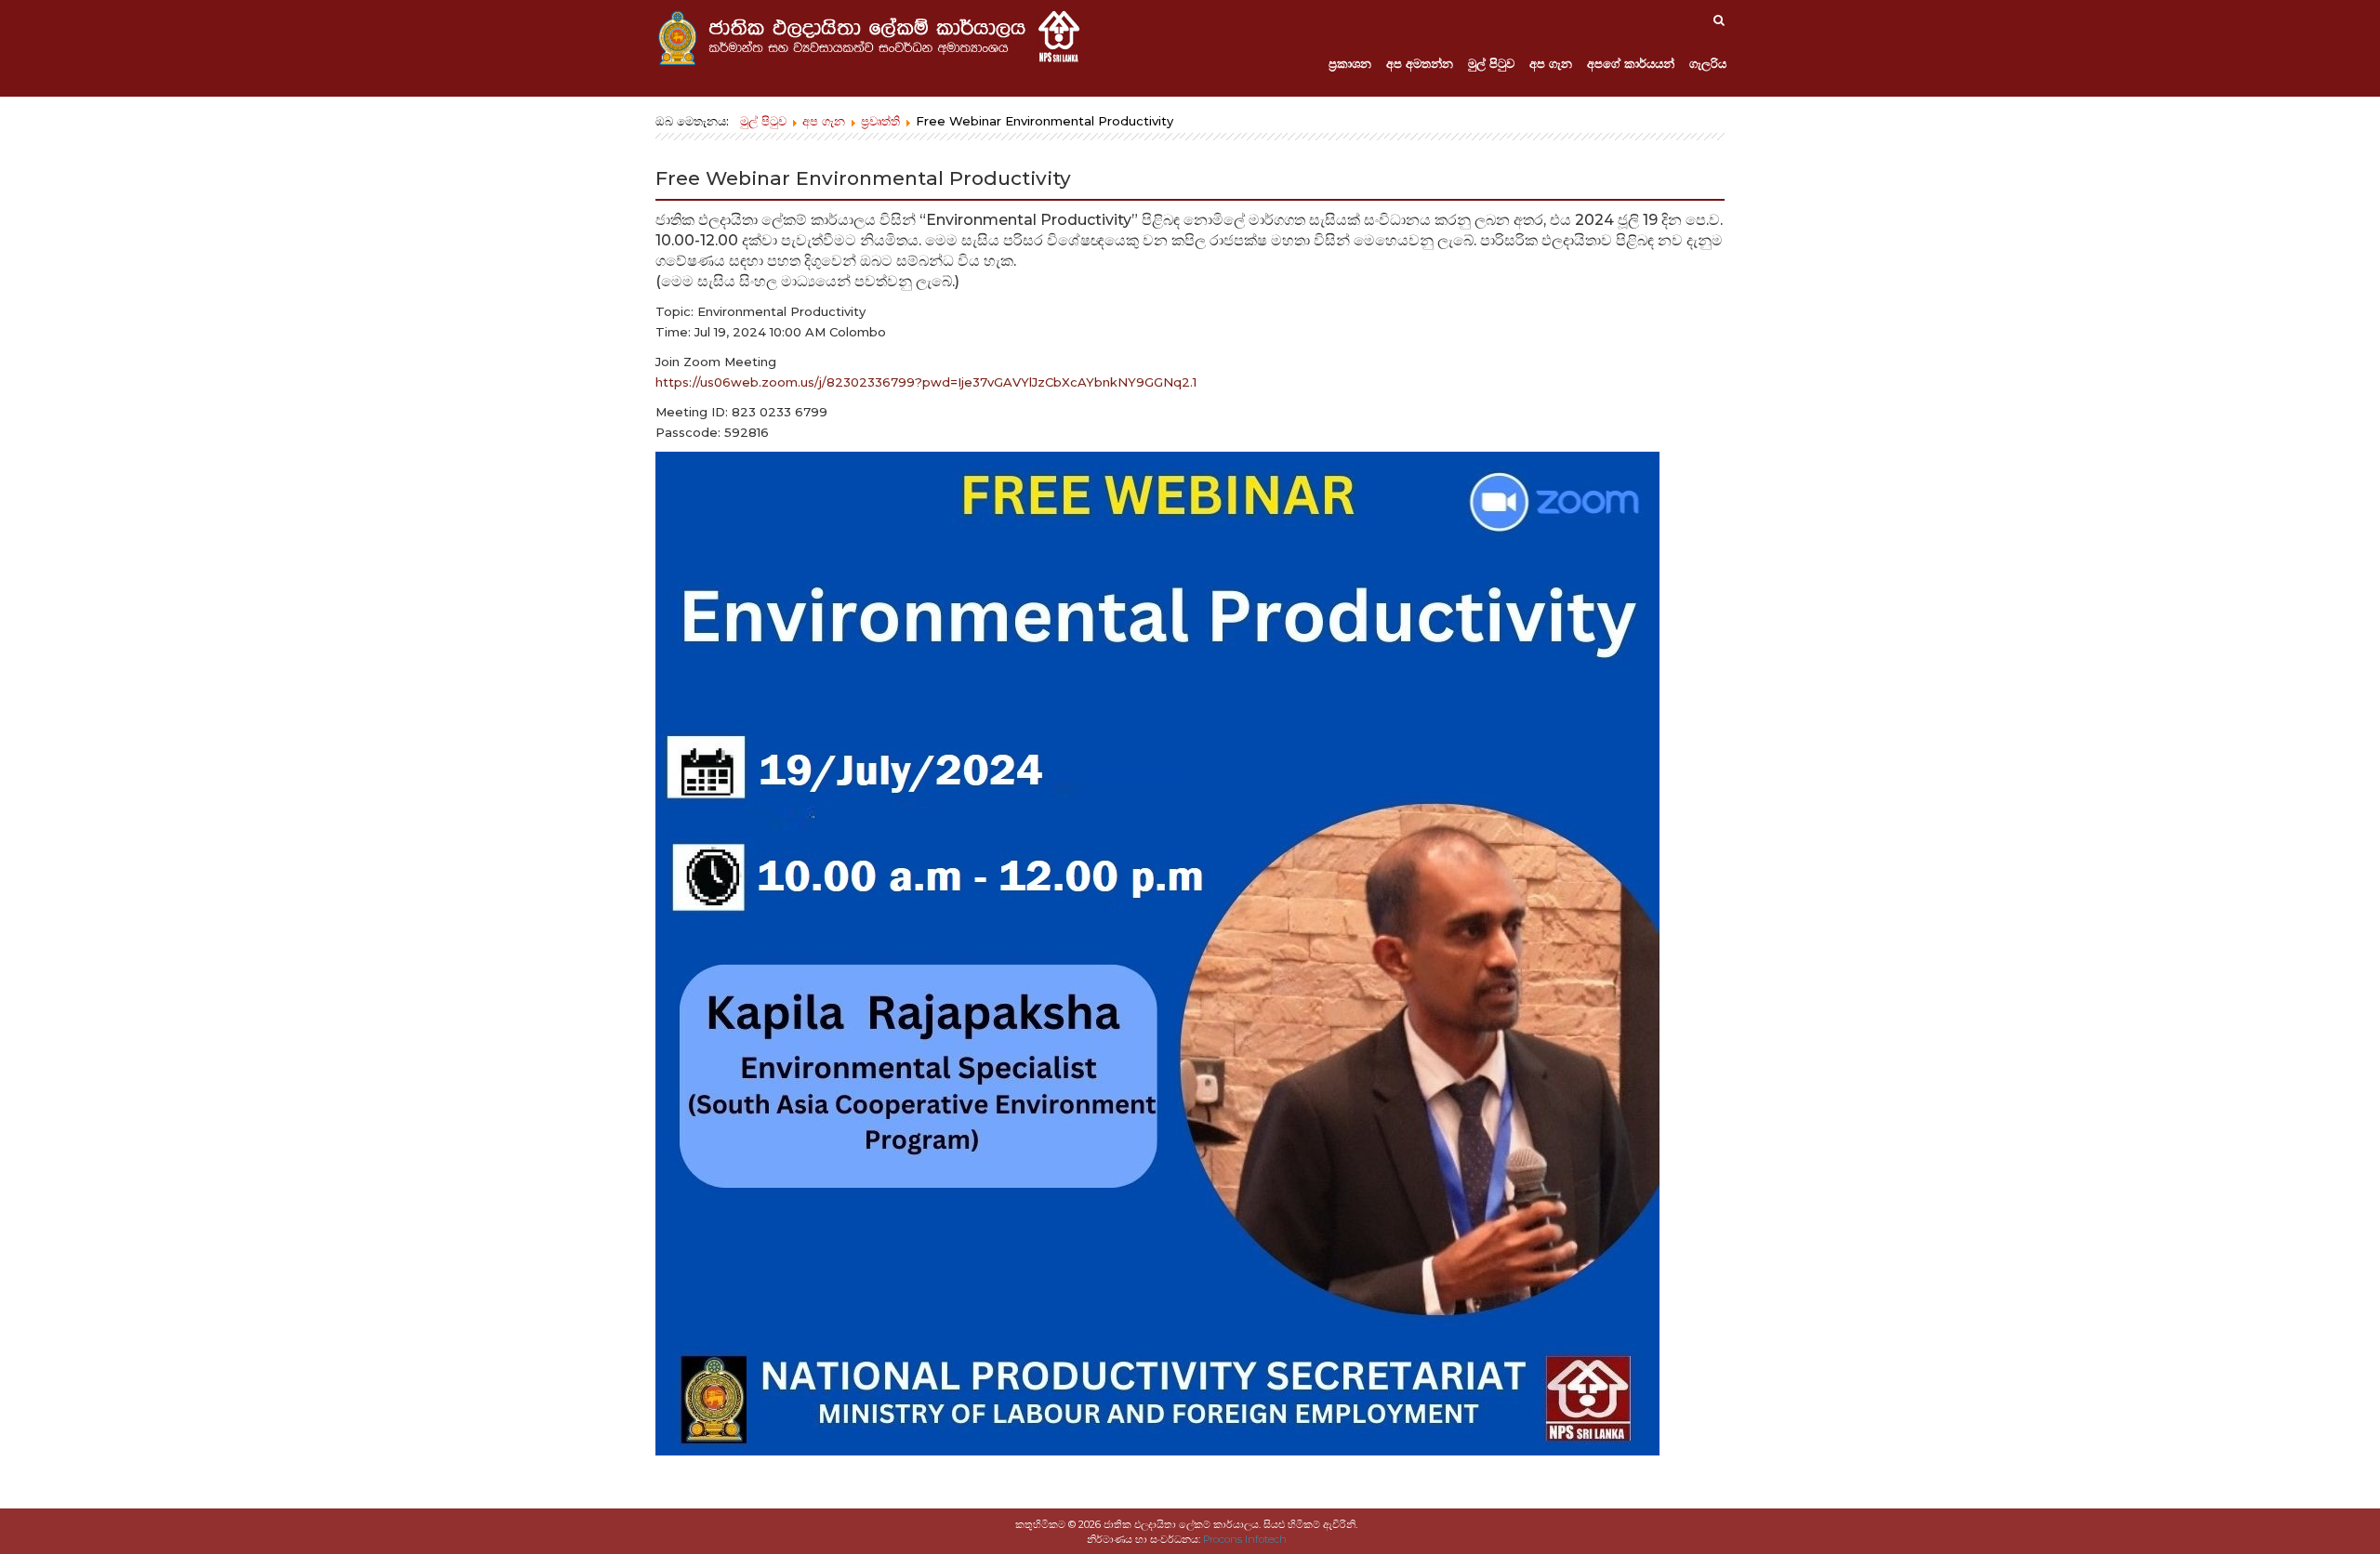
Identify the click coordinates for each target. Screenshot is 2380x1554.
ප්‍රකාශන (1350, 63)
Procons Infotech (1245, 1539)
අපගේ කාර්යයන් (1631, 63)
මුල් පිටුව (1491, 63)
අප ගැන (1551, 63)
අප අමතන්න (1420, 63)
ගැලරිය (1708, 63)
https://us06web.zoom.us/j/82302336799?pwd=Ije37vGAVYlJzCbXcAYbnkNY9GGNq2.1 (926, 382)
